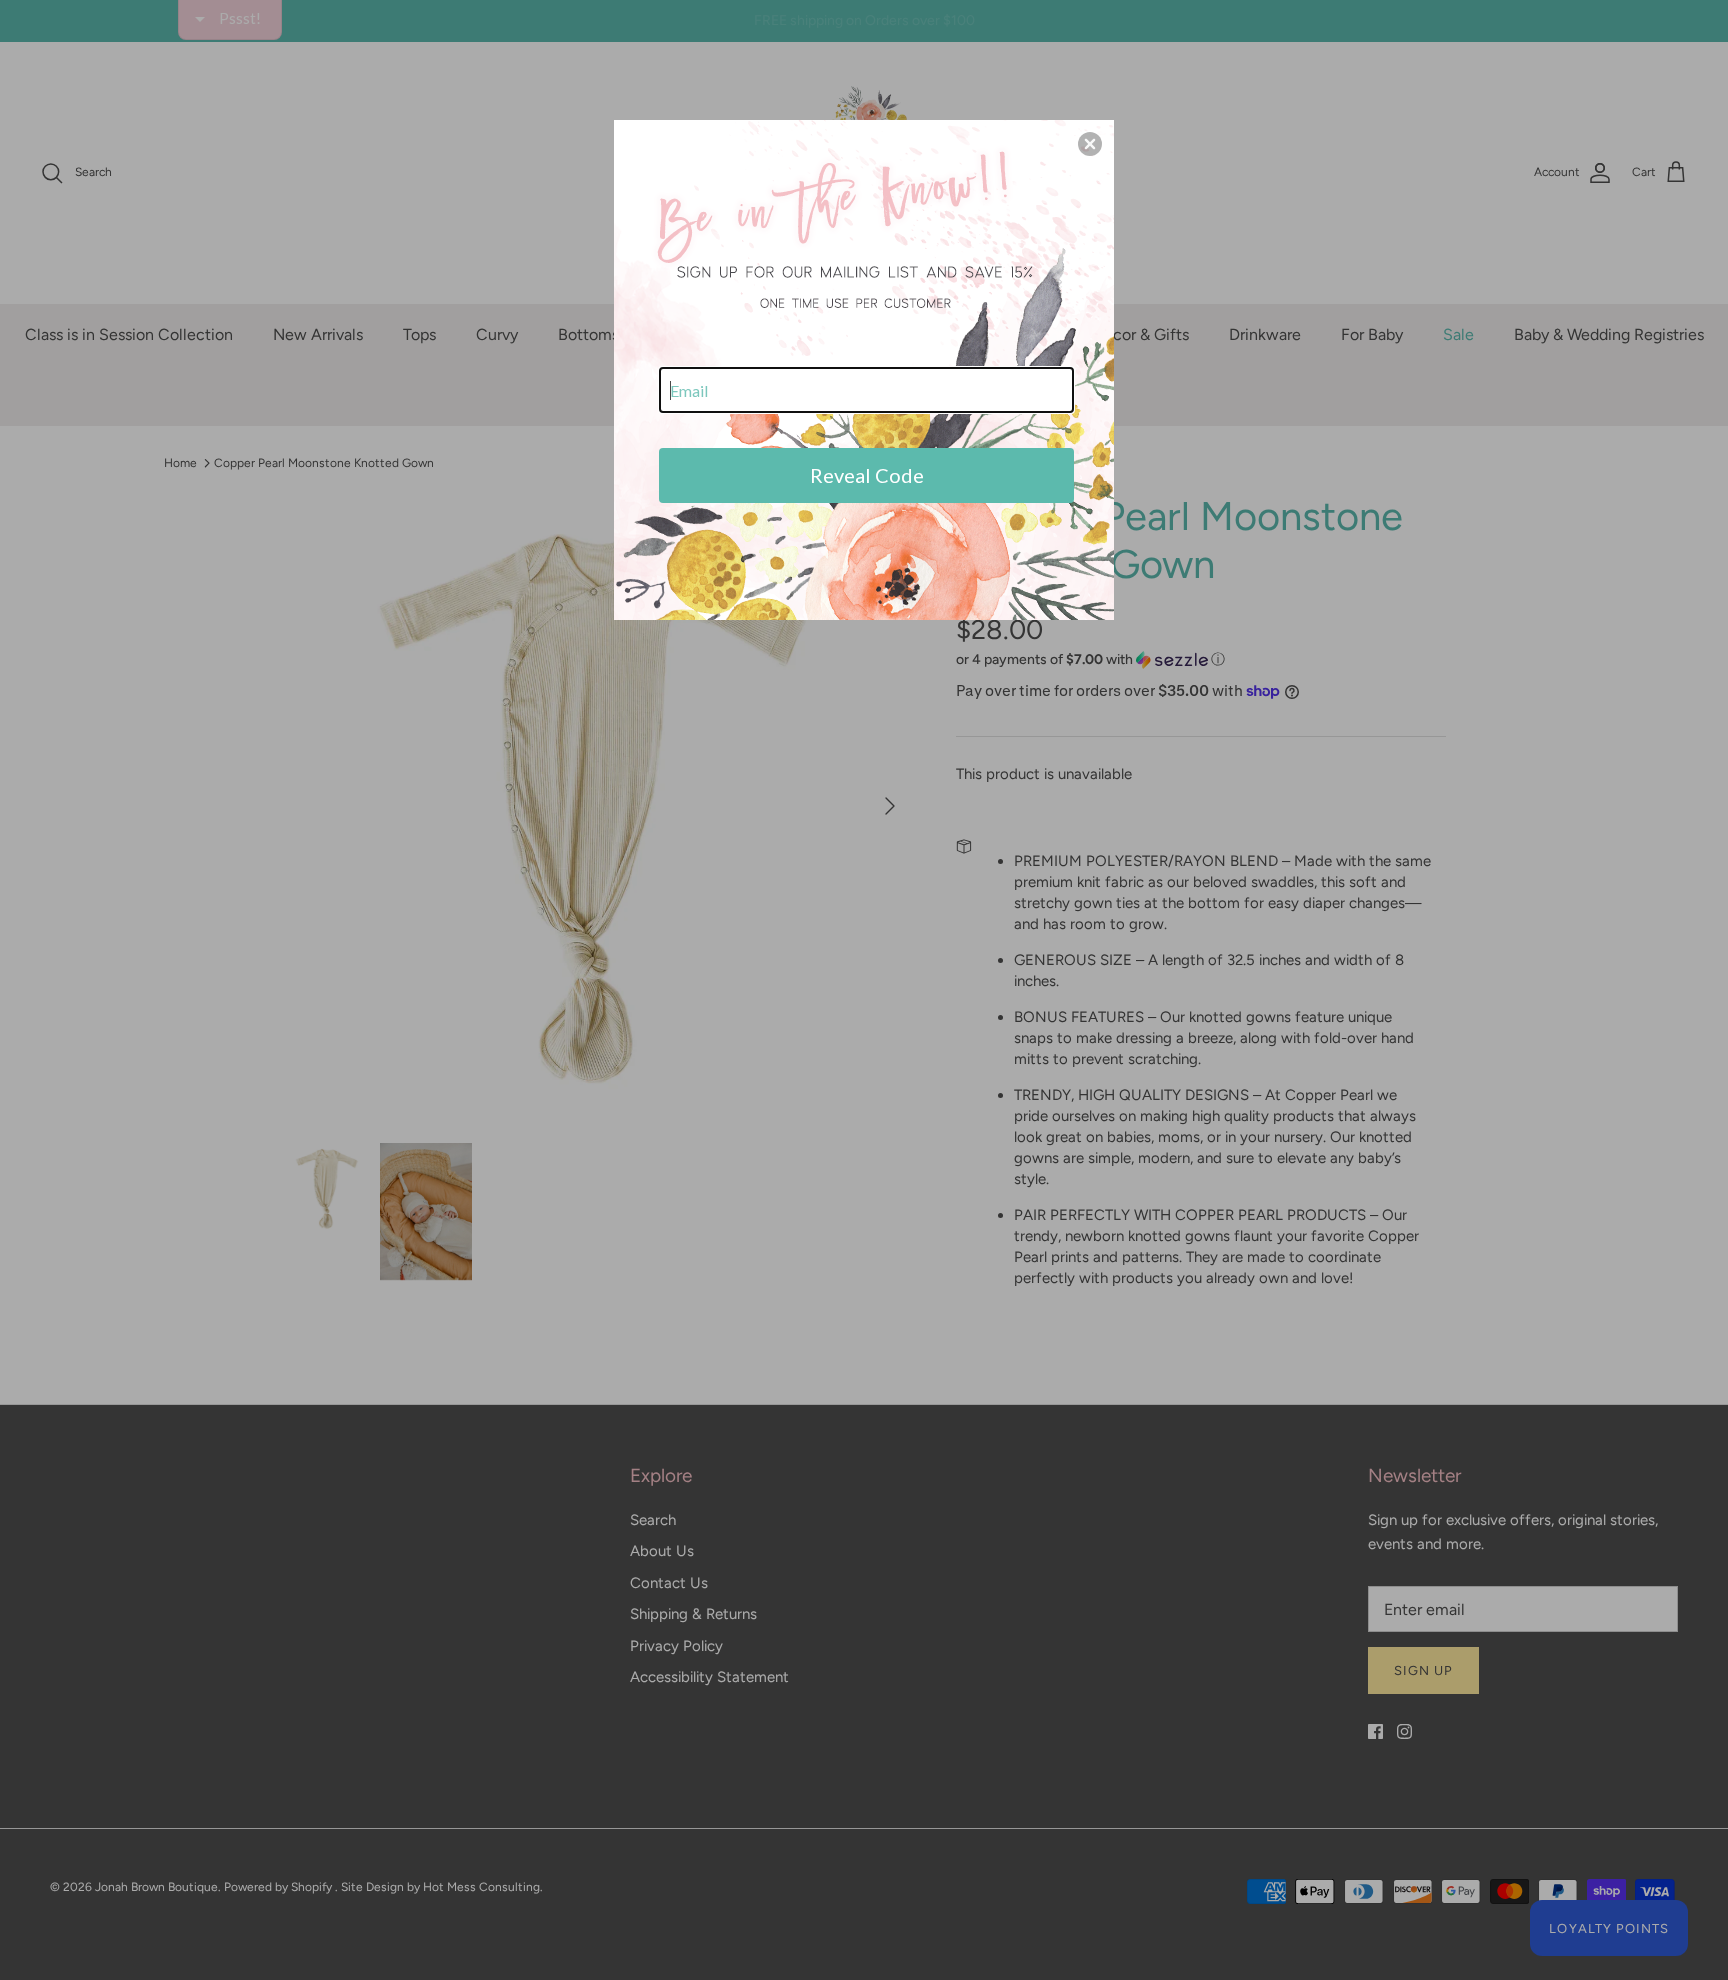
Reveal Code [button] (867, 475)
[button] (1090, 144)
